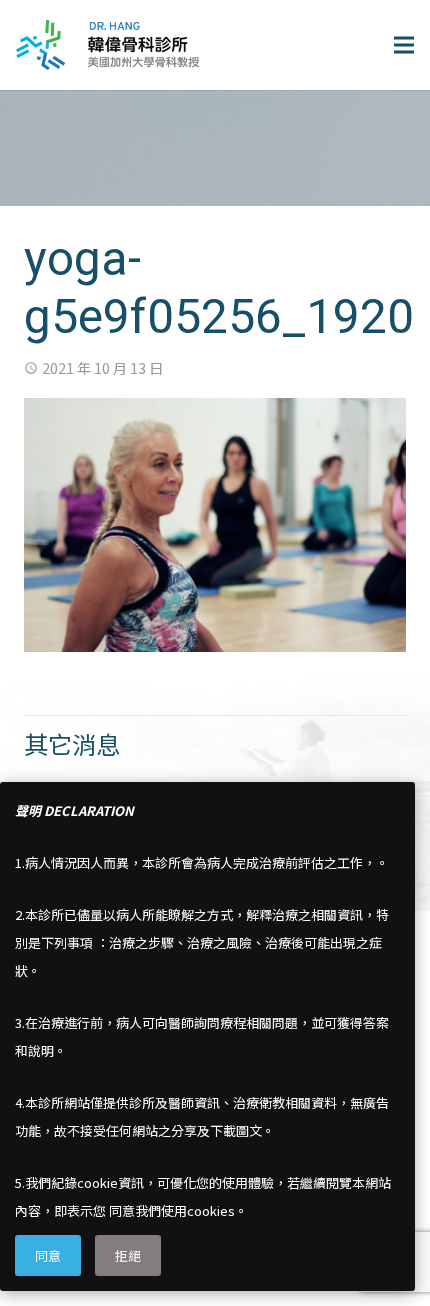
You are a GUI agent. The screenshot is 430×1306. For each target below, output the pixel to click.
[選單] (404, 45)
